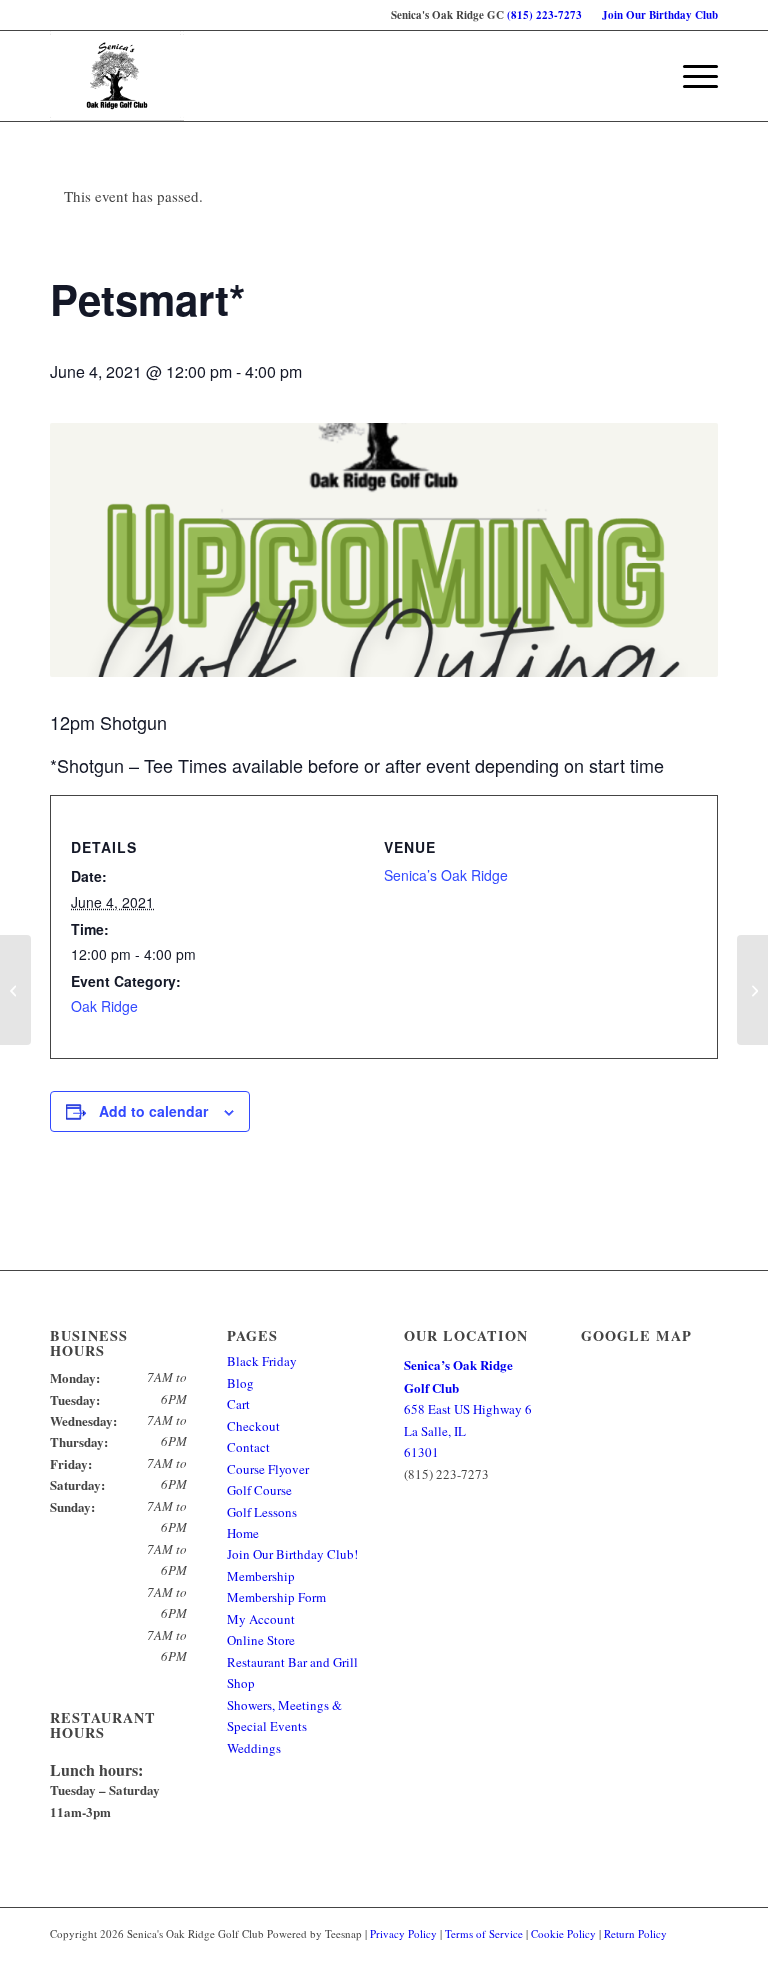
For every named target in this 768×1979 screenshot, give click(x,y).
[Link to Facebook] (673, 1954)
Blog (240, 1383)
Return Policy (635, 1933)
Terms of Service (484, 1933)
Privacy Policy (403, 1933)
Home (243, 1533)
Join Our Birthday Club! (292, 1554)
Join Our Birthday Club (660, 15)
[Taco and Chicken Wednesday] (15, 990)
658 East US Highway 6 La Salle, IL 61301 (468, 1408)
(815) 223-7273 (544, 15)
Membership (261, 1576)
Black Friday (262, 1361)
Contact (248, 1447)
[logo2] (117, 76)
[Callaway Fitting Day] (752, 990)
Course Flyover (268, 1469)
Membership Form (276, 1597)
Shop (241, 1683)
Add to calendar (153, 1111)
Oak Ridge (104, 1006)
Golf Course (259, 1490)
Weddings (254, 1748)
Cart (238, 1404)
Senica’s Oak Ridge (446, 875)
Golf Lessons (262, 1512)
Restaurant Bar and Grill (292, 1662)
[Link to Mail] (703, 1954)
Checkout (253, 1426)
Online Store (261, 1640)
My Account (261, 1619)
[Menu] (690, 76)
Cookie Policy (563, 1933)
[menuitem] (655, 15)
